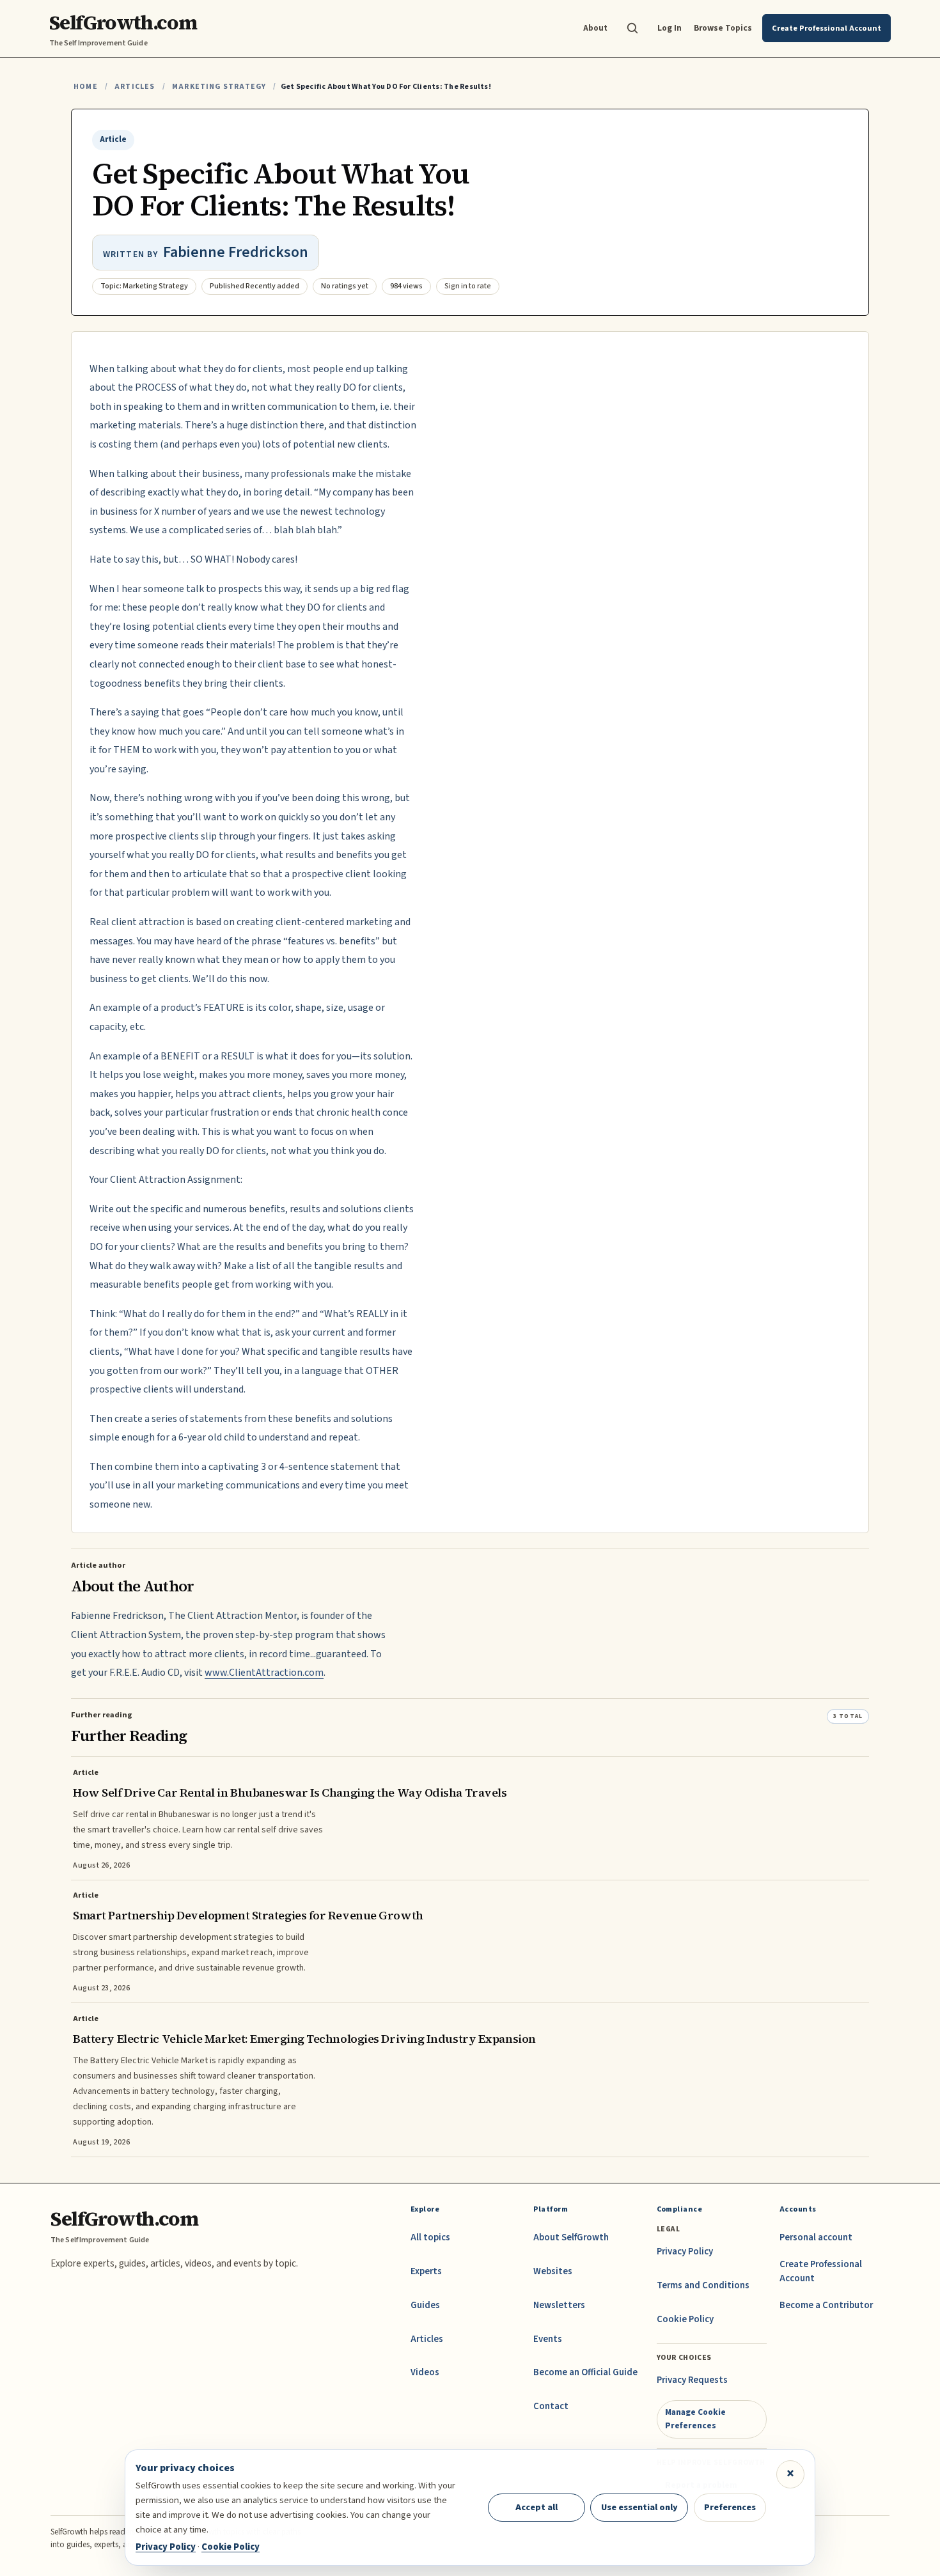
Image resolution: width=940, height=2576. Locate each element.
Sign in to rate (468, 286)
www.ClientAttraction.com (264, 1673)
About (595, 28)
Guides (425, 2305)
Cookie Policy (685, 2319)
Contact (551, 2406)
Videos (425, 2372)
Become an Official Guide (585, 2372)
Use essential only (639, 2507)
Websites (553, 2271)
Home (86, 87)
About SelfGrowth (571, 2237)
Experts (426, 2271)
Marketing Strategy (219, 87)
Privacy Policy (685, 2252)
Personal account (816, 2237)
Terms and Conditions (703, 2285)
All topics (430, 2237)
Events (548, 2339)
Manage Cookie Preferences (695, 2418)
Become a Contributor (826, 2305)
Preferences (730, 2507)
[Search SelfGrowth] (632, 28)
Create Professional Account (821, 2271)
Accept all (537, 2507)
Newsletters (559, 2305)
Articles (135, 87)
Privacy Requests (692, 2380)
